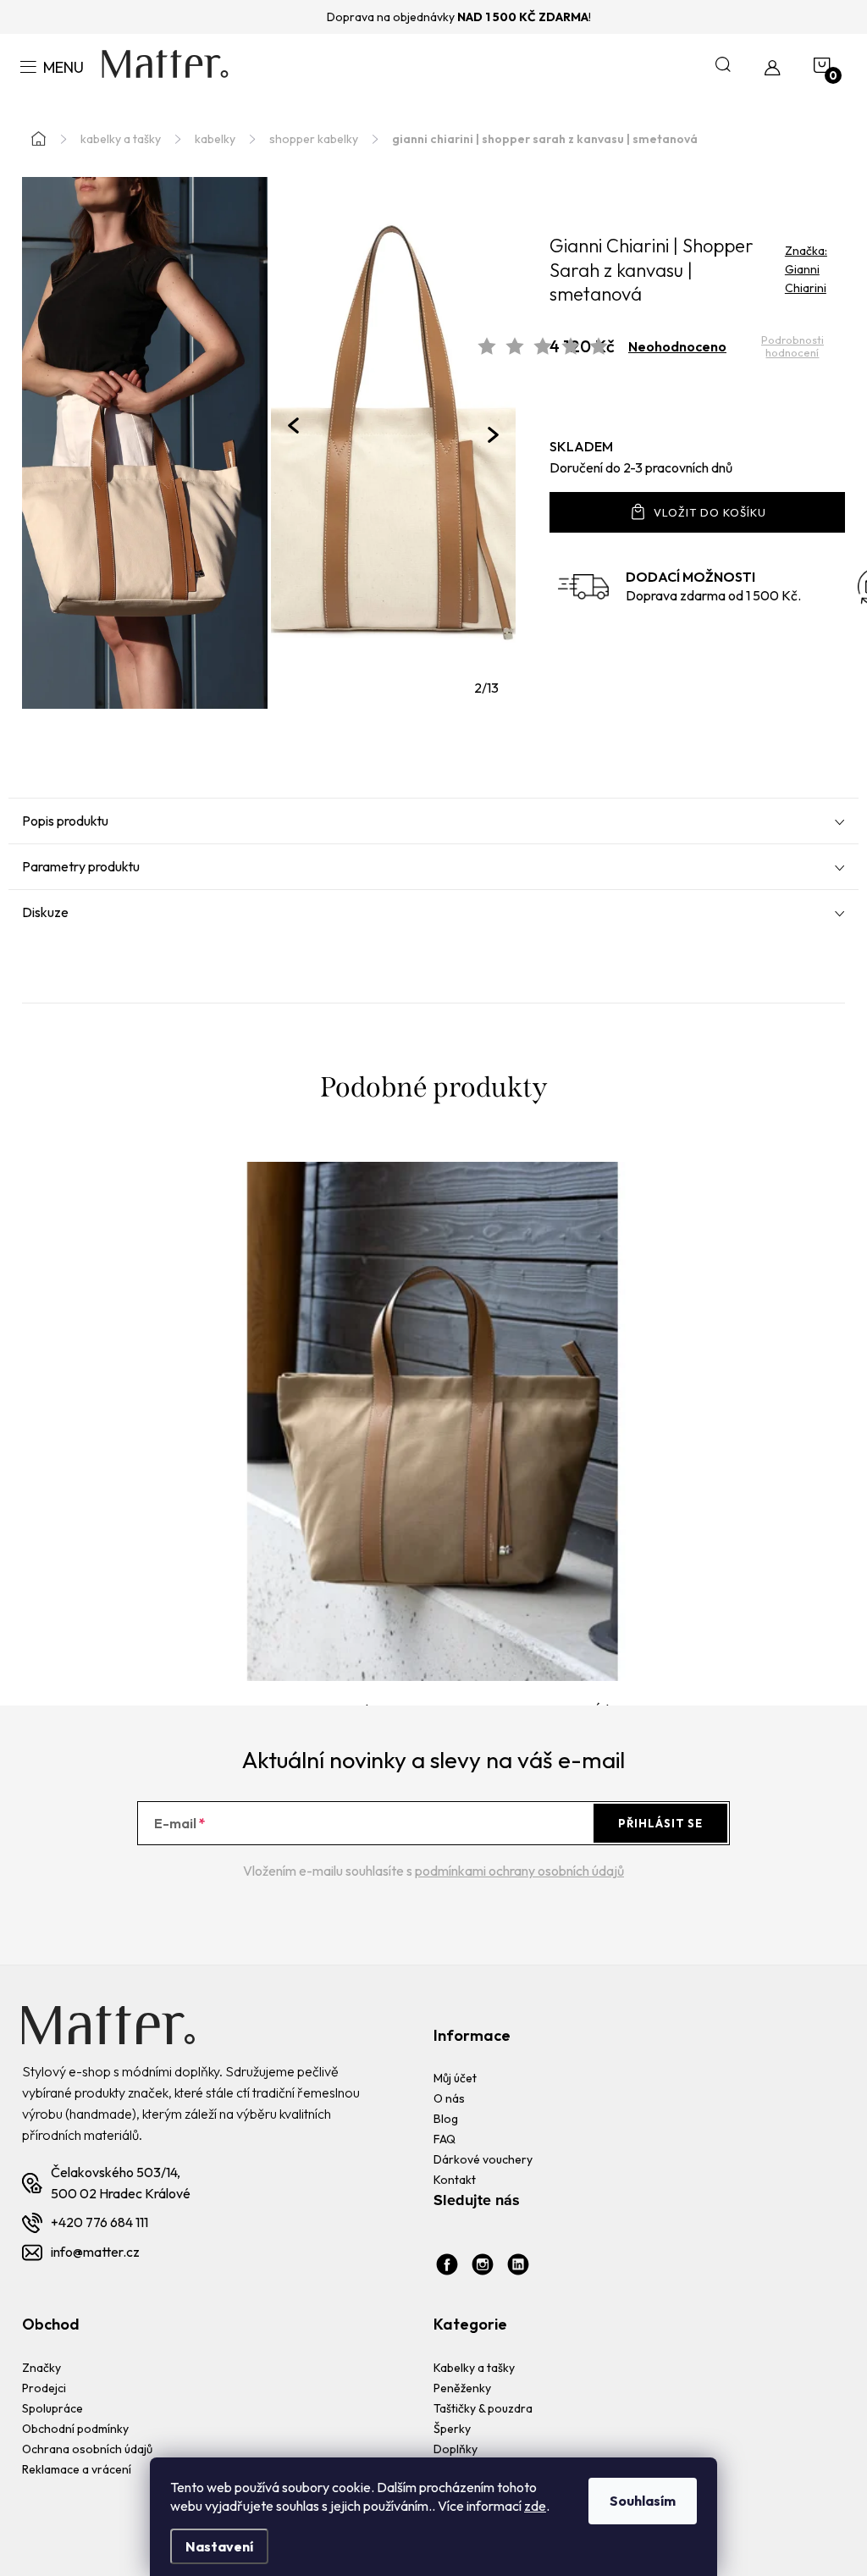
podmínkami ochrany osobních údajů (519, 1871)
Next (493, 435)
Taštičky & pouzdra (483, 2408)
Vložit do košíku (710, 512)
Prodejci (44, 2388)
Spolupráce (52, 2408)
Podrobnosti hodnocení (792, 347)
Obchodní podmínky (75, 2429)
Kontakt (455, 2180)
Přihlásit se (660, 1823)
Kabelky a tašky (474, 2368)
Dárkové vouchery (483, 2159)
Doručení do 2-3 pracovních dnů (641, 467)
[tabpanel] (394, 443)
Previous (293, 426)
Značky (41, 2368)
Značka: (806, 269)
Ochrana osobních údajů (87, 2449)
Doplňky (456, 2449)
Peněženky (462, 2388)
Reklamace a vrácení (77, 2469)
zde (535, 2506)
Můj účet (455, 2078)
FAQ (445, 2139)
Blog (446, 2119)
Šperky (452, 2429)
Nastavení (219, 2546)
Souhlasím (643, 2501)
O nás (449, 2098)
